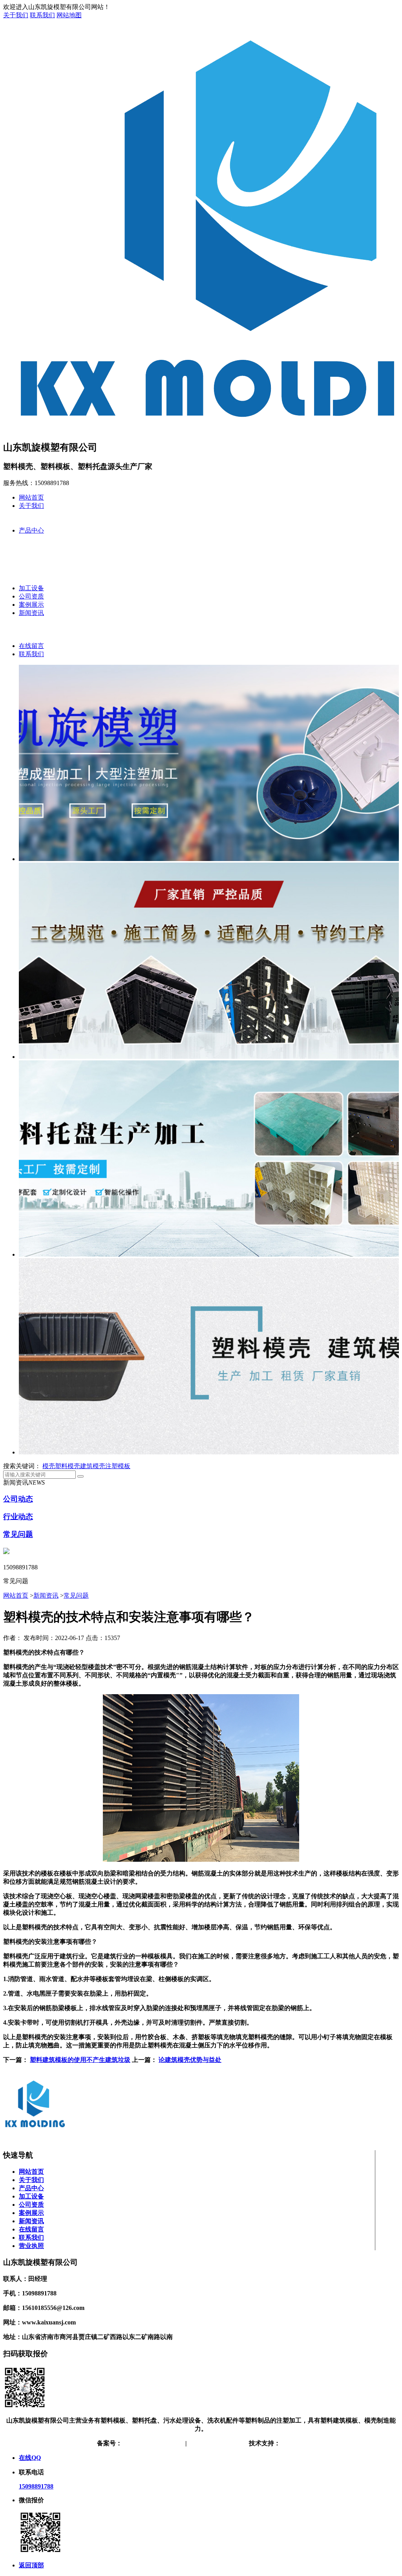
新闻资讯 (31, 613)
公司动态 (18, 1499)
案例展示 (31, 605)
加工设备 (31, 588)
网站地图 (69, 15)
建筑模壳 (93, 1466)
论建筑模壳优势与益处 (190, 2060)
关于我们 (16, 15)
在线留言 (31, 646)
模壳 (49, 1466)
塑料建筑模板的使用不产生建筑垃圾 (80, 2060)
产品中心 (31, 530)
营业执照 (31, 2246)
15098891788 (36, 2486)
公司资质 (31, 596)
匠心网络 (293, 2443)
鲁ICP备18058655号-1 (152, 2443)
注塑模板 (118, 1466)
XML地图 (232, 2443)
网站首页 (31, 497)
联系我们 (42, 15)
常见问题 (18, 1534)
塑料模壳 (68, 1466)
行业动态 (18, 1517)
